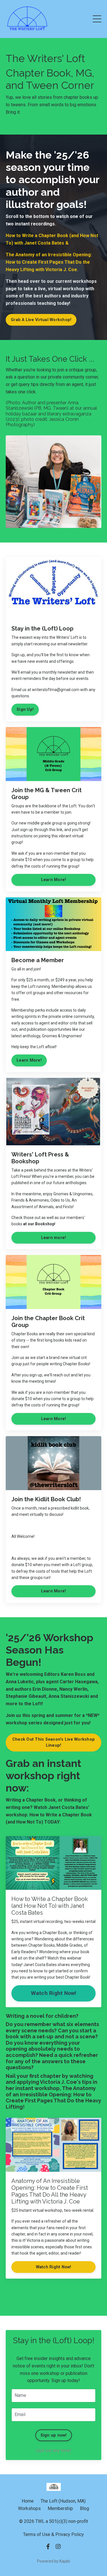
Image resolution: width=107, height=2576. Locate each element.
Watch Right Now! (54, 1993)
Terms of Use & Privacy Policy (53, 2534)
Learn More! (54, 880)
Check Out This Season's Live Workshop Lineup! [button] (53, 1743)
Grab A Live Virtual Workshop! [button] (41, 320)
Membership (60, 2508)
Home (28, 2501)
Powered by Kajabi (54, 2561)
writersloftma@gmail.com (56, 690)
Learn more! (54, 1238)
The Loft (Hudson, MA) (63, 2501)
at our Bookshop (39, 1224)
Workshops (29, 2508)
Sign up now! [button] (54, 2435)
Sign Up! (25, 709)
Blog (84, 2508)
